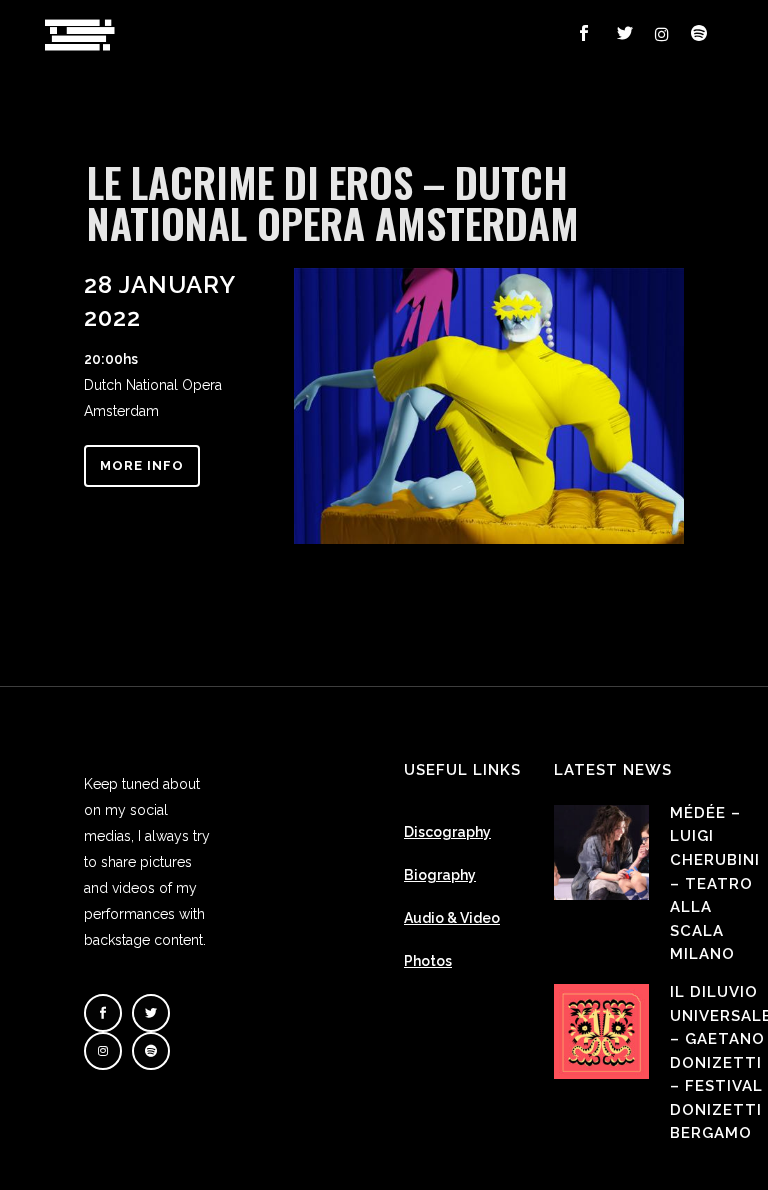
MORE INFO (142, 465)
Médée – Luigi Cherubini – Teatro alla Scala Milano (715, 883)
